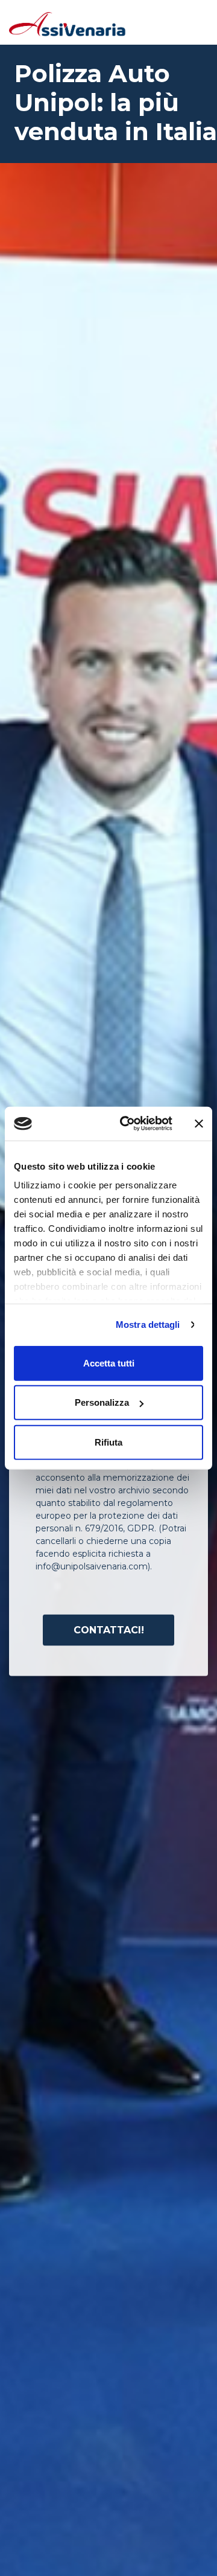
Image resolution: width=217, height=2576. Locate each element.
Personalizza (102, 1402)
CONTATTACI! (109, 1629)
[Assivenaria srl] (68, 23)
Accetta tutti (109, 1363)
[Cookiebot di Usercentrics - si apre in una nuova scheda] (127, 1124)
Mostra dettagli (148, 1325)
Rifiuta (108, 1442)
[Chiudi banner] (199, 1124)
